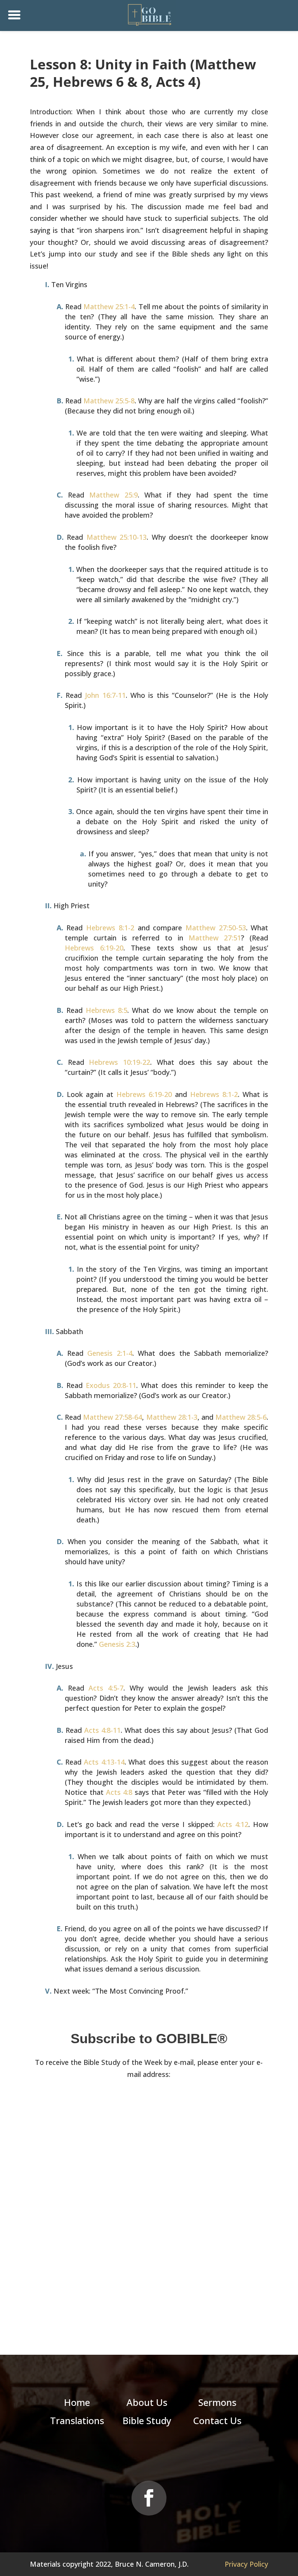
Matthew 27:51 (215, 938)
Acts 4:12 (233, 1824)
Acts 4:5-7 (106, 1688)
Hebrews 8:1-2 (110, 928)
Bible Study (147, 2420)
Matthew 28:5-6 (241, 1417)
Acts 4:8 (119, 1792)
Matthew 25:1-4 (109, 307)
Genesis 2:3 (117, 1644)
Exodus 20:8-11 (111, 1385)
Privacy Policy (246, 2564)
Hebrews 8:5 (107, 1010)
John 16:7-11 (105, 695)
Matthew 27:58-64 (113, 1417)
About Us (147, 2402)
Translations (77, 2420)
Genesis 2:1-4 (110, 1353)
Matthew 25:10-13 (117, 537)
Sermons (217, 2402)
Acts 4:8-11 (102, 1730)
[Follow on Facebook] (149, 2498)
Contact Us (217, 2420)
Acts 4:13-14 (104, 1762)
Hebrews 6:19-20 (94, 948)
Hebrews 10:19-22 (120, 1062)
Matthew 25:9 (113, 495)
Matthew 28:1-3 (172, 1417)
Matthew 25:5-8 (109, 401)
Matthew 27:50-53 (216, 928)
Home (77, 2402)
